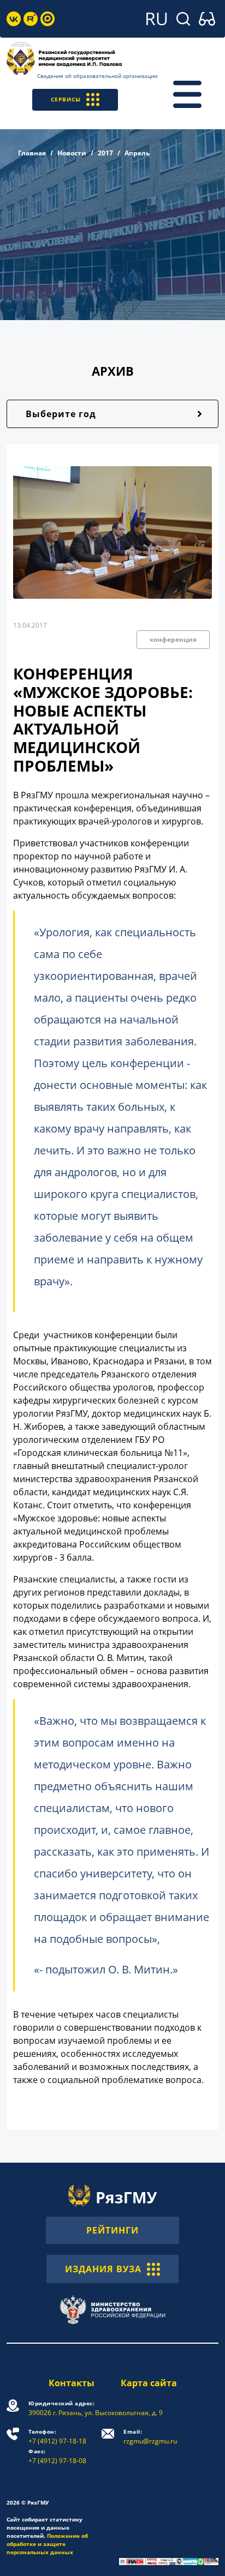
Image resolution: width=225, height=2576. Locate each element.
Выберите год (61, 414)
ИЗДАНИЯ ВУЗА (103, 2269)
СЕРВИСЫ (66, 99)
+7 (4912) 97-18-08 (57, 2456)
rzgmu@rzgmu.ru (150, 2437)
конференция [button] (173, 639)
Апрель (137, 153)
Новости (72, 153)
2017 (105, 153)
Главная (32, 153)
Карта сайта (149, 2383)
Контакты (72, 2383)
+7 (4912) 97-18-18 (57, 2437)
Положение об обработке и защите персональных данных (47, 2544)
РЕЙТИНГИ (112, 2230)
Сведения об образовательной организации (97, 76)
